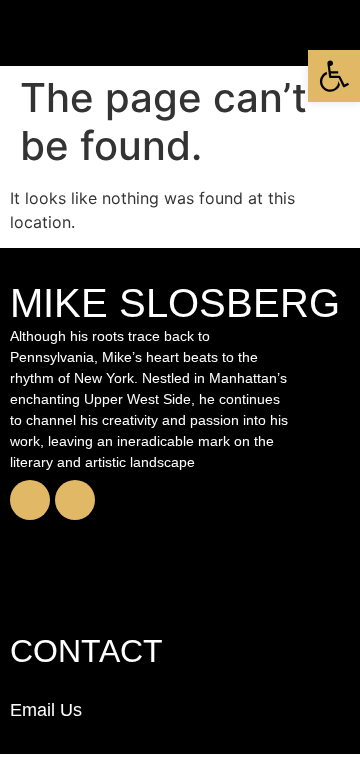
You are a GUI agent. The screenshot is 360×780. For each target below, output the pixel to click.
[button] (334, 76)
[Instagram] (75, 500)
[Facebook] (30, 500)
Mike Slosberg (175, 303)
